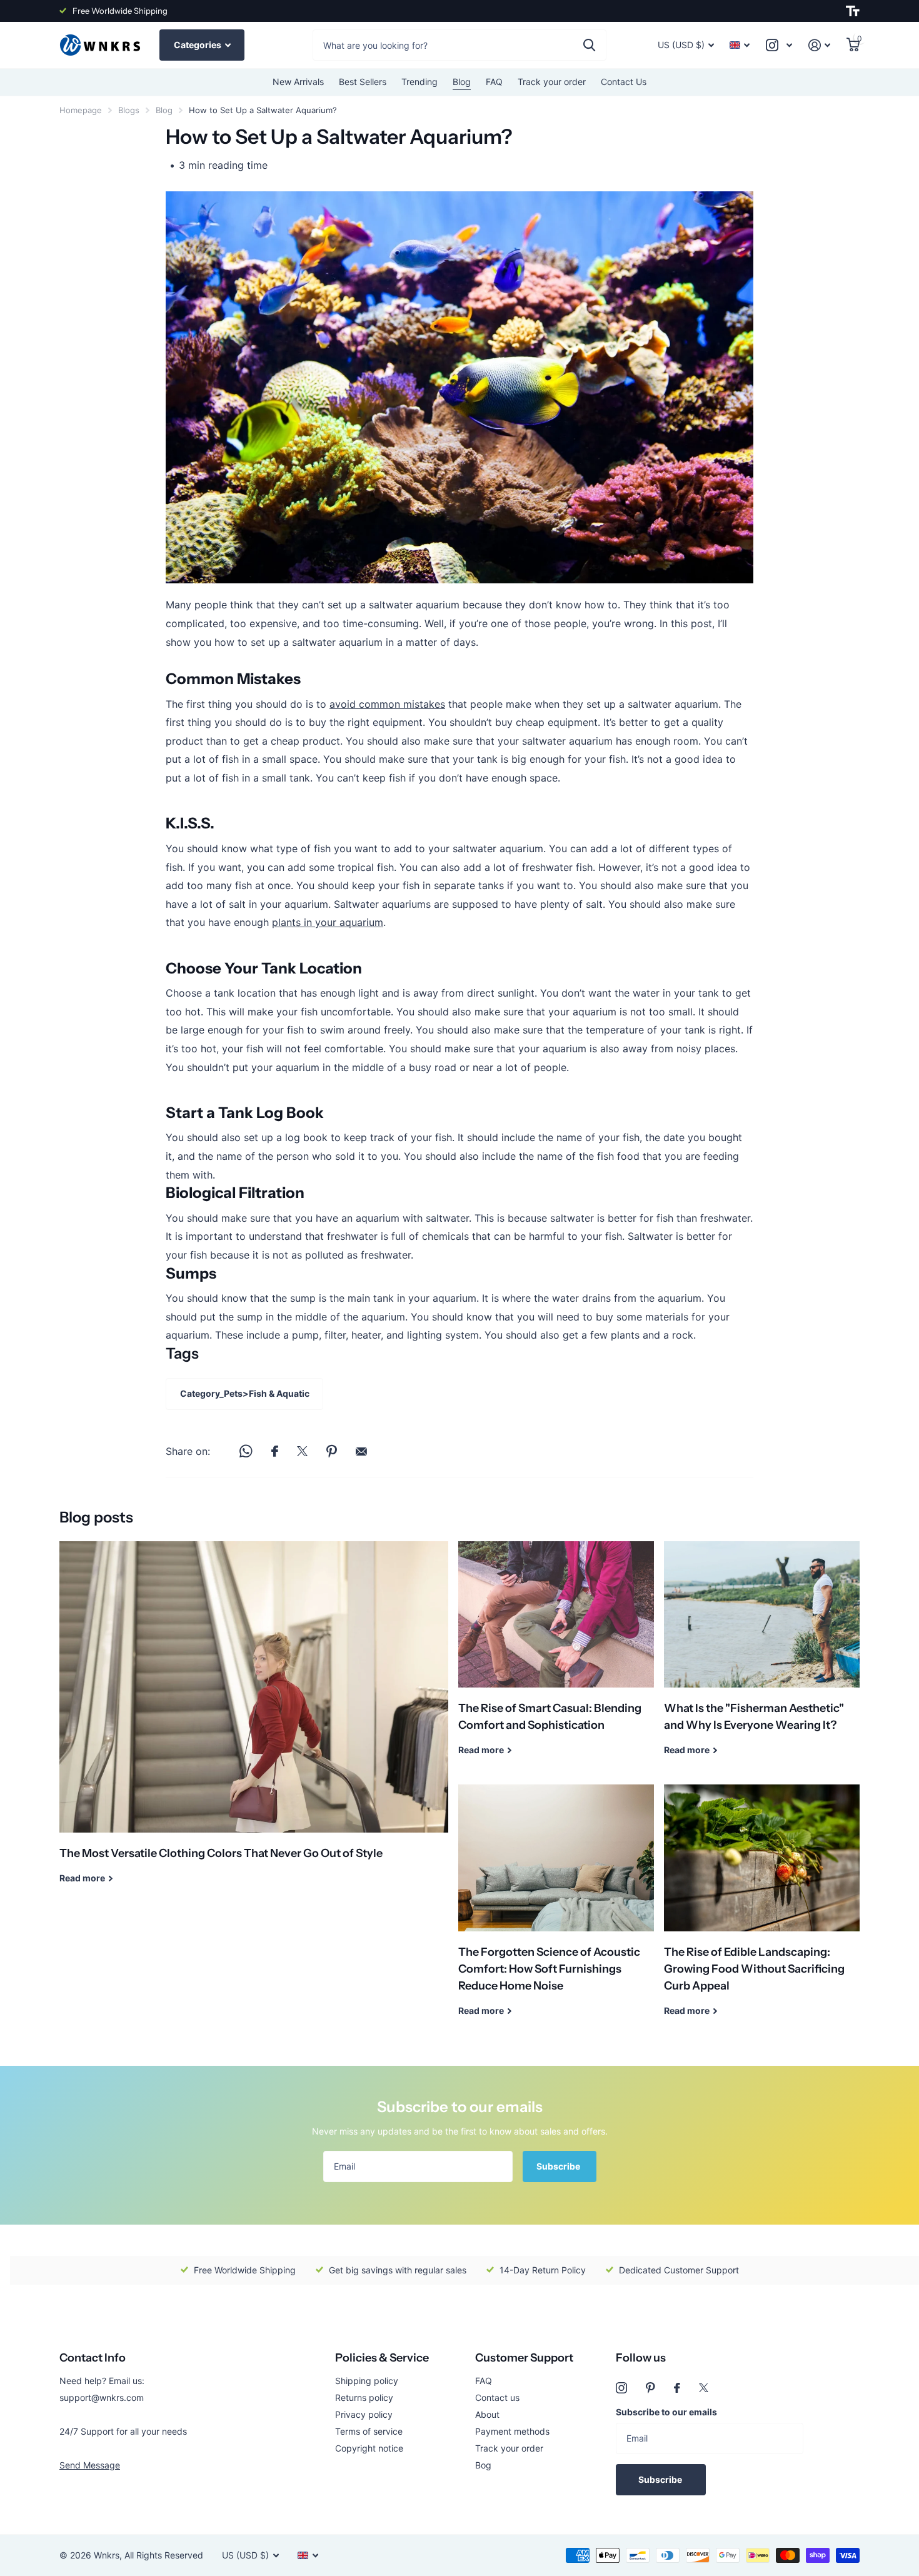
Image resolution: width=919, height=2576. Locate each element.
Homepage (81, 110)
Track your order (552, 82)
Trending (419, 82)
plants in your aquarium (328, 922)
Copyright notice (369, 2448)
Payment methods (512, 2431)
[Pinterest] (650, 2388)
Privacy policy (364, 2414)
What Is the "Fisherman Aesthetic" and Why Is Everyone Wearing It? (762, 1658)
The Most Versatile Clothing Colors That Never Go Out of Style (254, 1722)
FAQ (494, 82)
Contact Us (624, 82)
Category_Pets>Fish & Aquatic (245, 1393)
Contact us (497, 2397)
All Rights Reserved (164, 2555)
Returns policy (364, 2397)
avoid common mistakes (387, 704)
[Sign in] (819, 45)
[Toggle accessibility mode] (853, 11)
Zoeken (589, 45)
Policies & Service (382, 2358)
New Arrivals (298, 82)
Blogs (129, 110)
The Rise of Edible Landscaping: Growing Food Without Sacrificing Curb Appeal (762, 1909)
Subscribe (559, 2166)
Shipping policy (367, 2381)
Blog (462, 82)
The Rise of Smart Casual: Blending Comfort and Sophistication (556, 1658)
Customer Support (524, 2358)
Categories (198, 45)
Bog (483, 2465)
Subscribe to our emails (666, 2412)
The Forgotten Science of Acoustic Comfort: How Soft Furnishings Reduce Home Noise (556, 1909)
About (487, 2414)
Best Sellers (363, 82)
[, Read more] (779, 45)
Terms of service (369, 2431)
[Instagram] (621, 2388)
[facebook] (677, 2388)
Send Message (90, 2465)
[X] (704, 2388)
